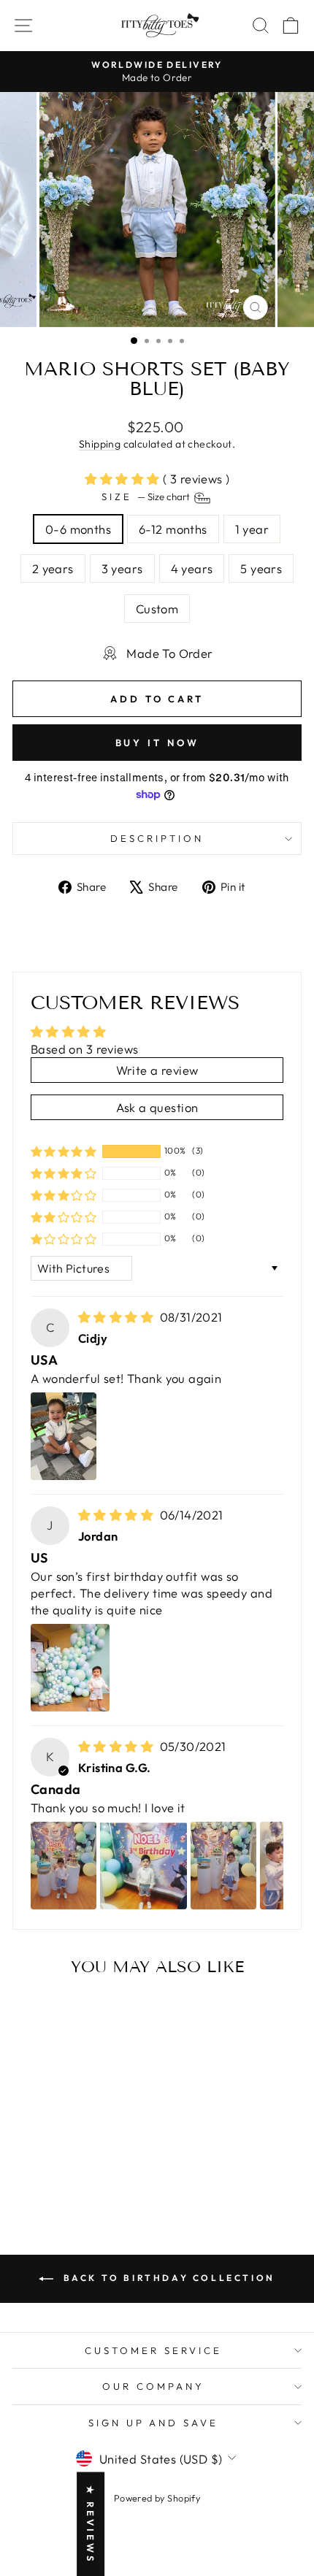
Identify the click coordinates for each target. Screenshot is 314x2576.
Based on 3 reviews (84, 1049)
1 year (252, 529)
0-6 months (78, 529)
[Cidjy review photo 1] (64, 1436)
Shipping (100, 444)
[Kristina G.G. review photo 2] (143, 1866)
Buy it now (157, 743)
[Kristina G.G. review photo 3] (223, 1866)
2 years (53, 568)
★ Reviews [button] (91, 2524)
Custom (157, 609)
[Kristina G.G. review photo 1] (64, 1866)
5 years (261, 568)
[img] (118, 1317)
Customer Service (153, 2350)
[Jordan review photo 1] (70, 1668)
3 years (122, 568)
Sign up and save (154, 2423)
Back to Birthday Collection (167, 2278)
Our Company (153, 2386)
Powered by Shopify (157, 2498)
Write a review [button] (157, 1070)
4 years (192, 568)
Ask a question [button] (157, 1107)
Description (157, 838)
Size (147, 497)
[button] (124, 479)
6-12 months (173, 529)
